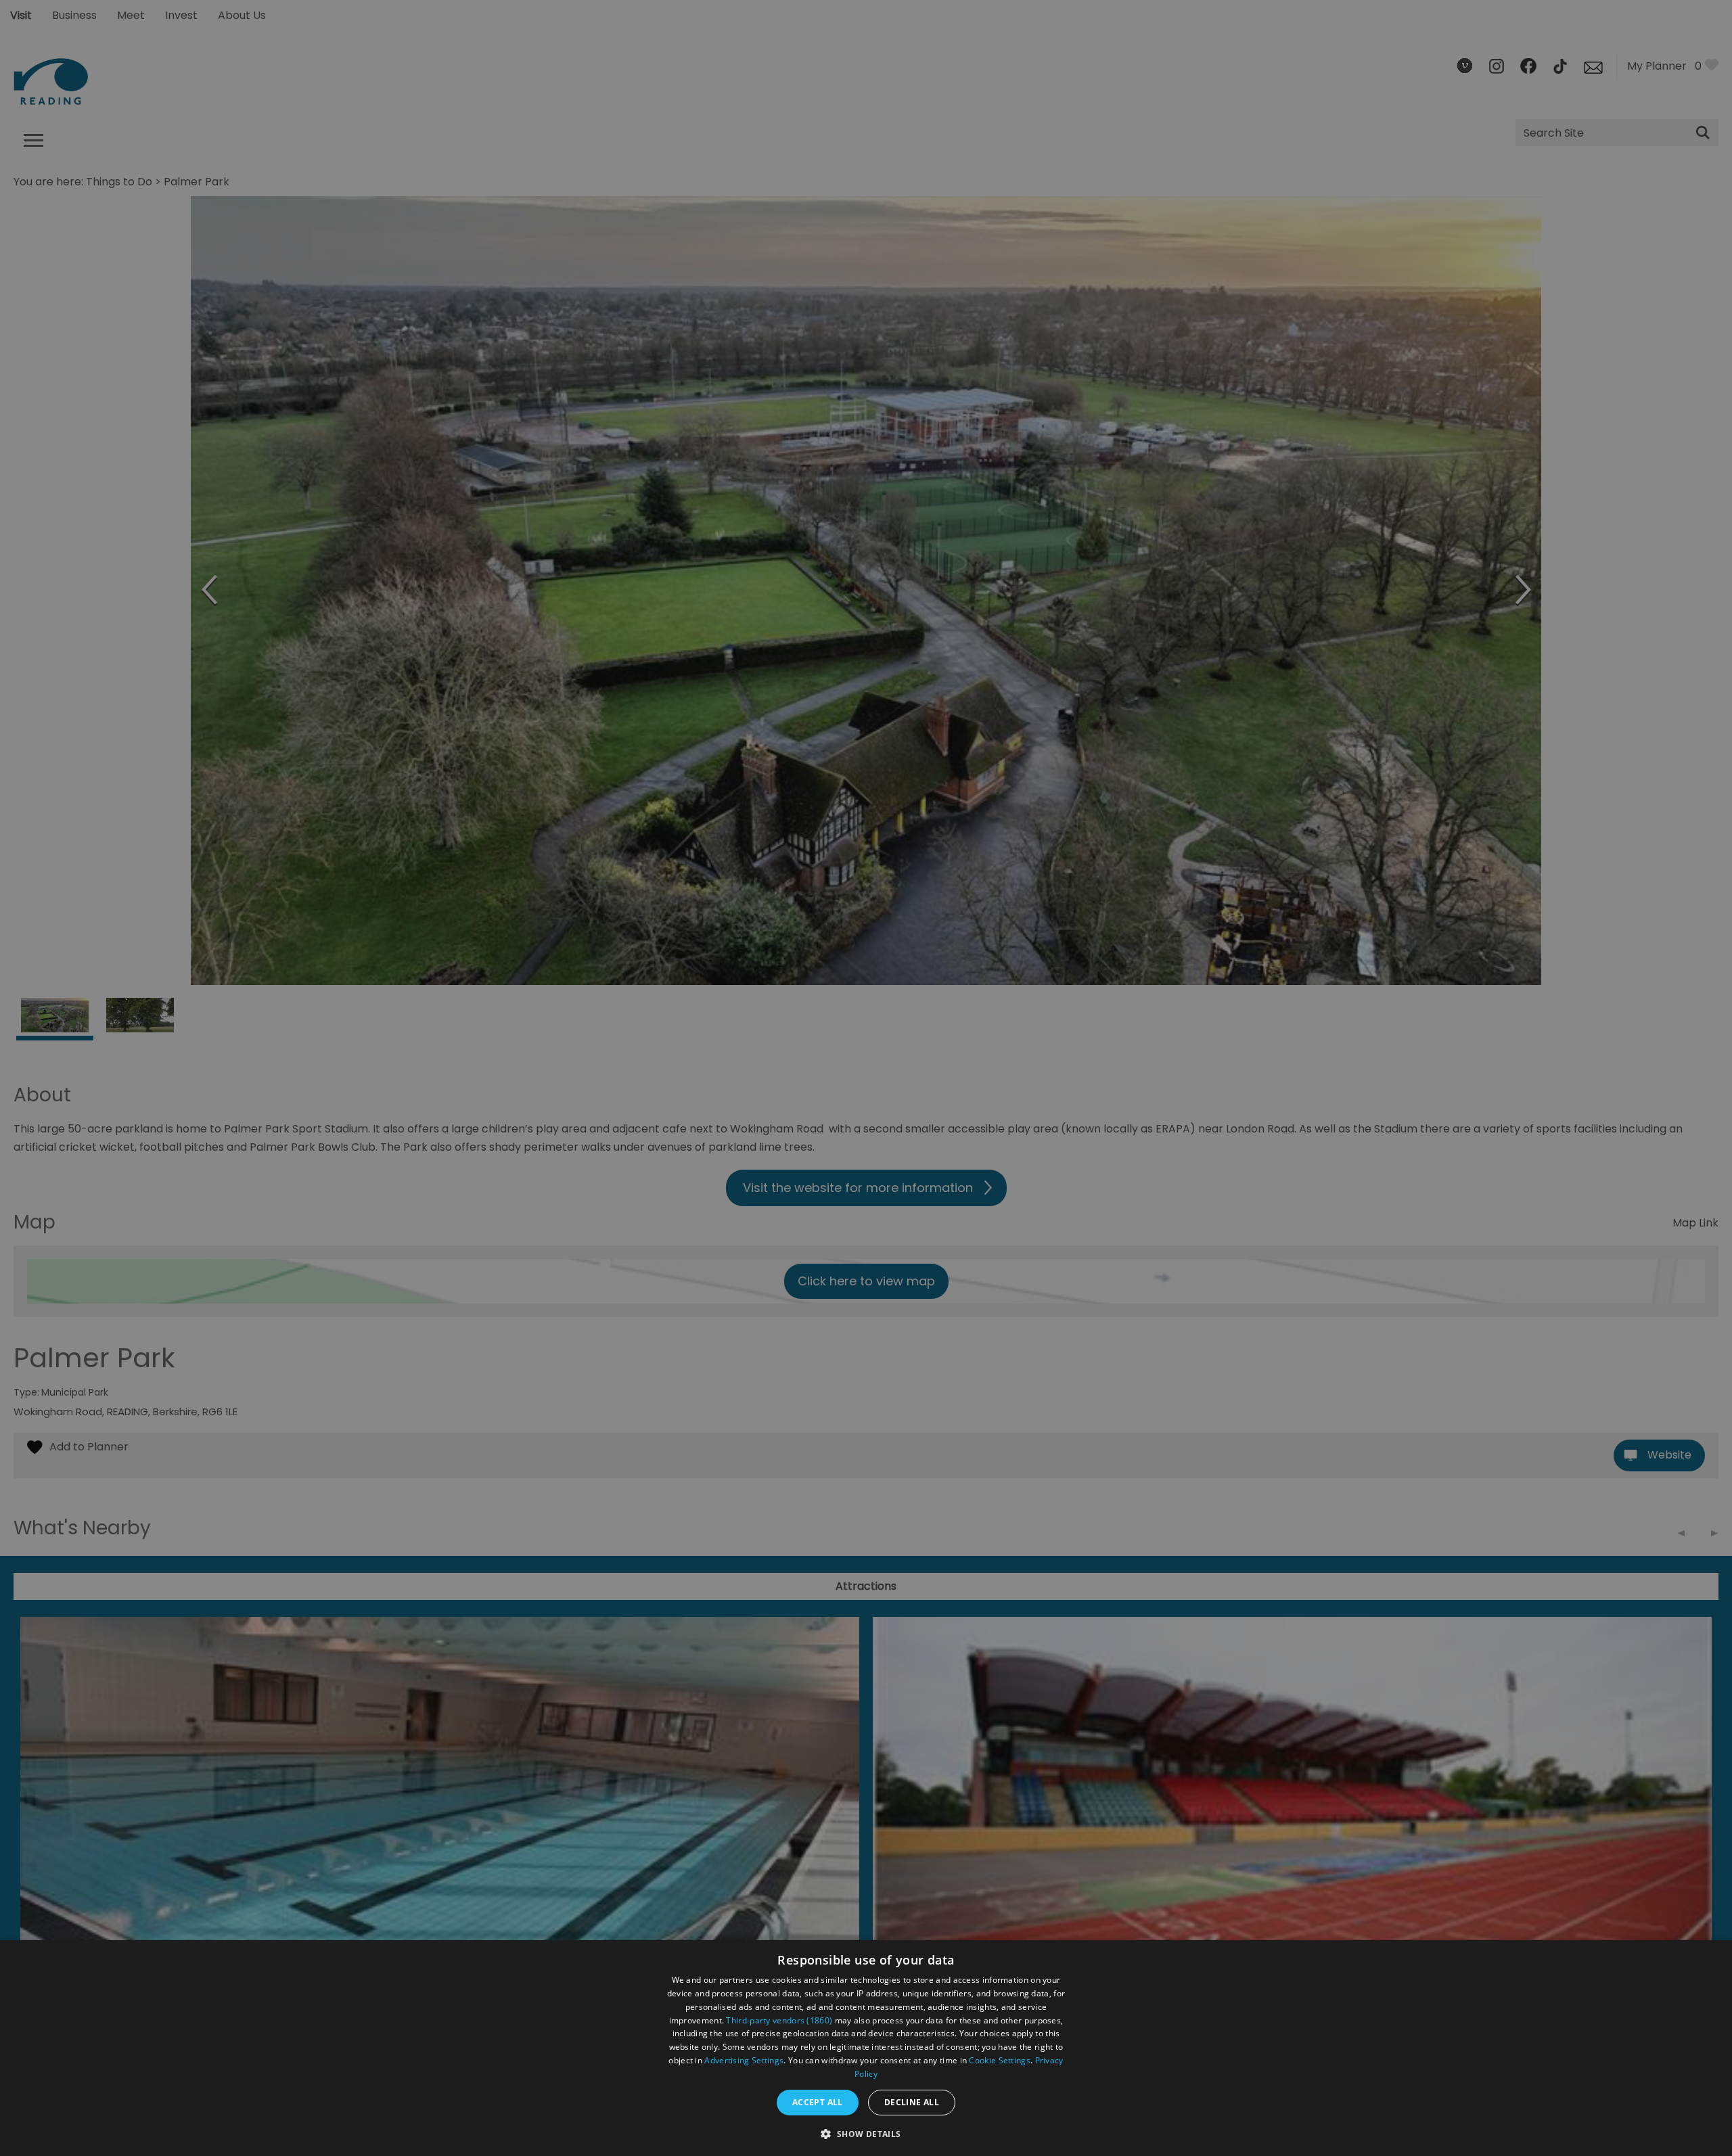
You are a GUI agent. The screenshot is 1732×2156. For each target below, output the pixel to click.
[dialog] (866, 2048)
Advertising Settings (744, 2060)
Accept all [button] (818, 2102)
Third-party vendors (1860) (779, 2020)
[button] (866, 2133)
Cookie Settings (1000, 2060)
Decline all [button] (912, 2102)
